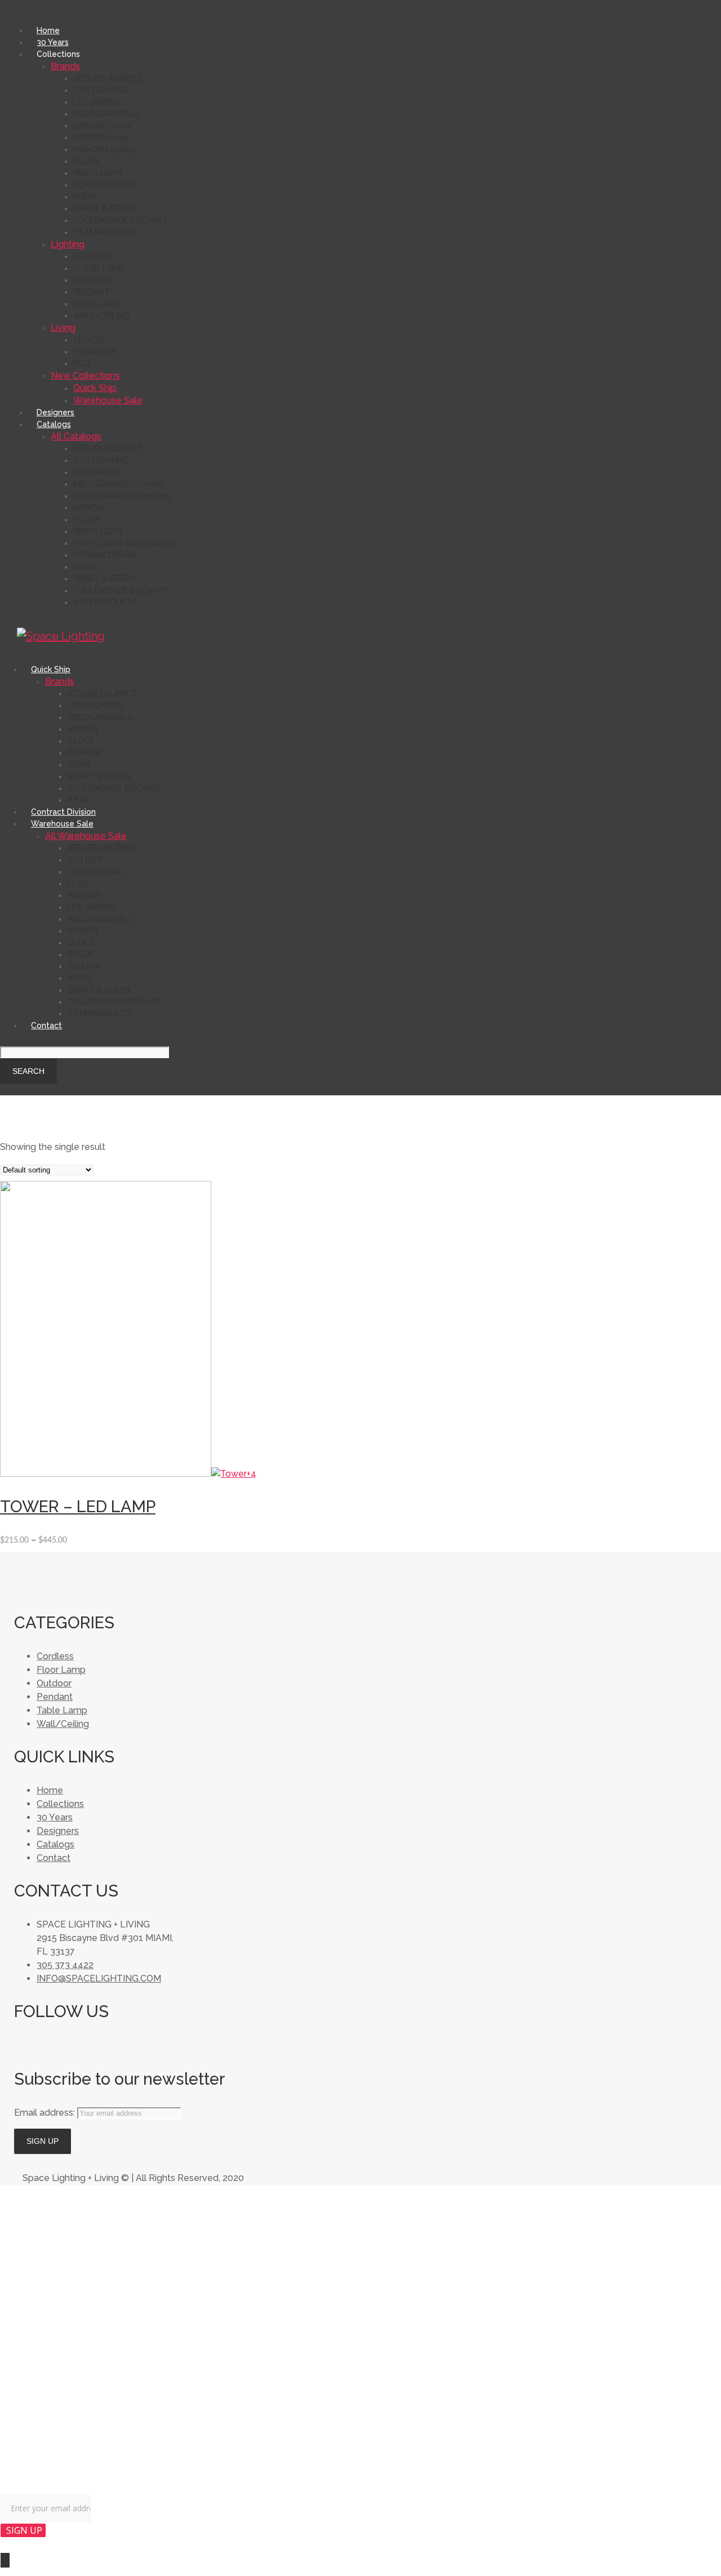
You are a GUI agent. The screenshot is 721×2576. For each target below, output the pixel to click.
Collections (60, 1804)
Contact (54, 1858)
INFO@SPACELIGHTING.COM (99, 1978)
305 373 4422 (65, 1965)
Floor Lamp (61, 1670)
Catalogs (55, 1844)
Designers (58, 1831)
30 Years (55, 1817)
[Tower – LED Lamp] (106, 1474)
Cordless (55, 1656)
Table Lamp (62, 1710)
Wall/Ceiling (63, 1724)
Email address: (46, 2113)
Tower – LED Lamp (78, 1507)
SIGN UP (24, 2530)
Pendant (55, 1697)
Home (50, 1790)
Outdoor (54, 1683)
